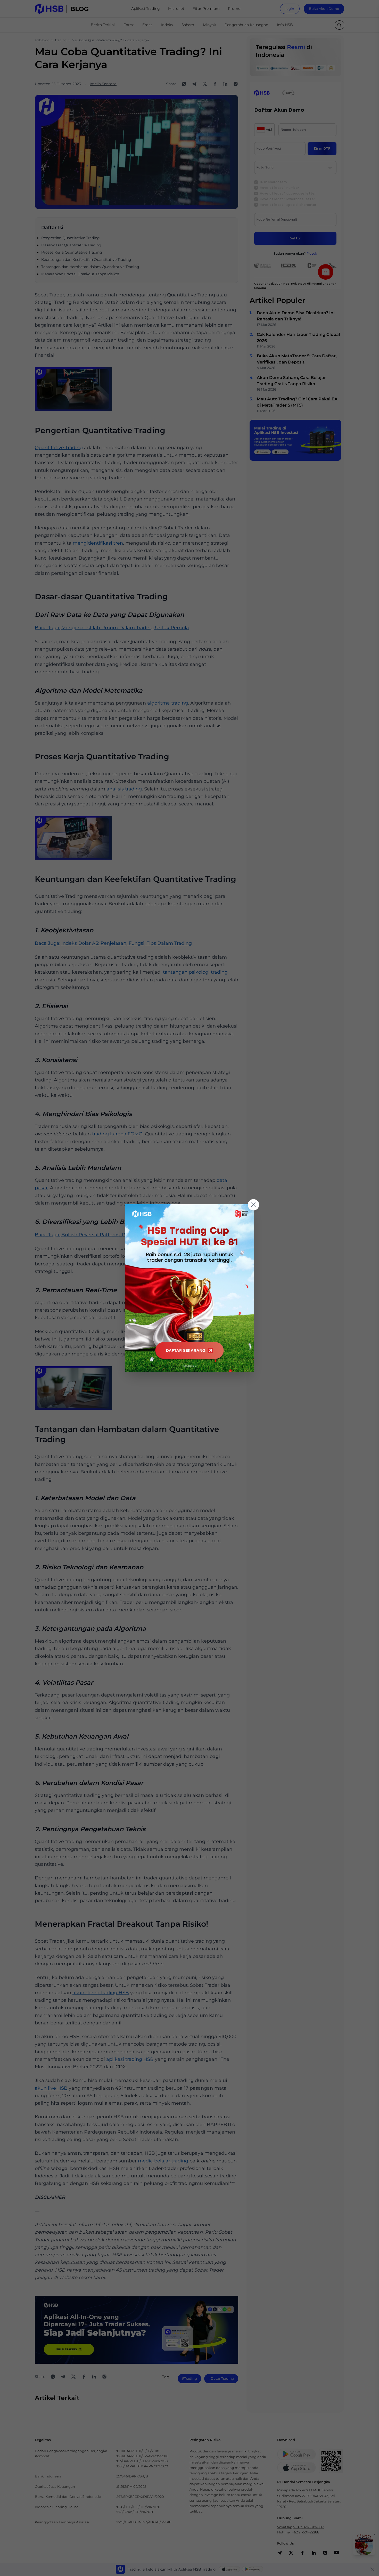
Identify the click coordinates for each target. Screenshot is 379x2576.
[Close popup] (253, 1205)
